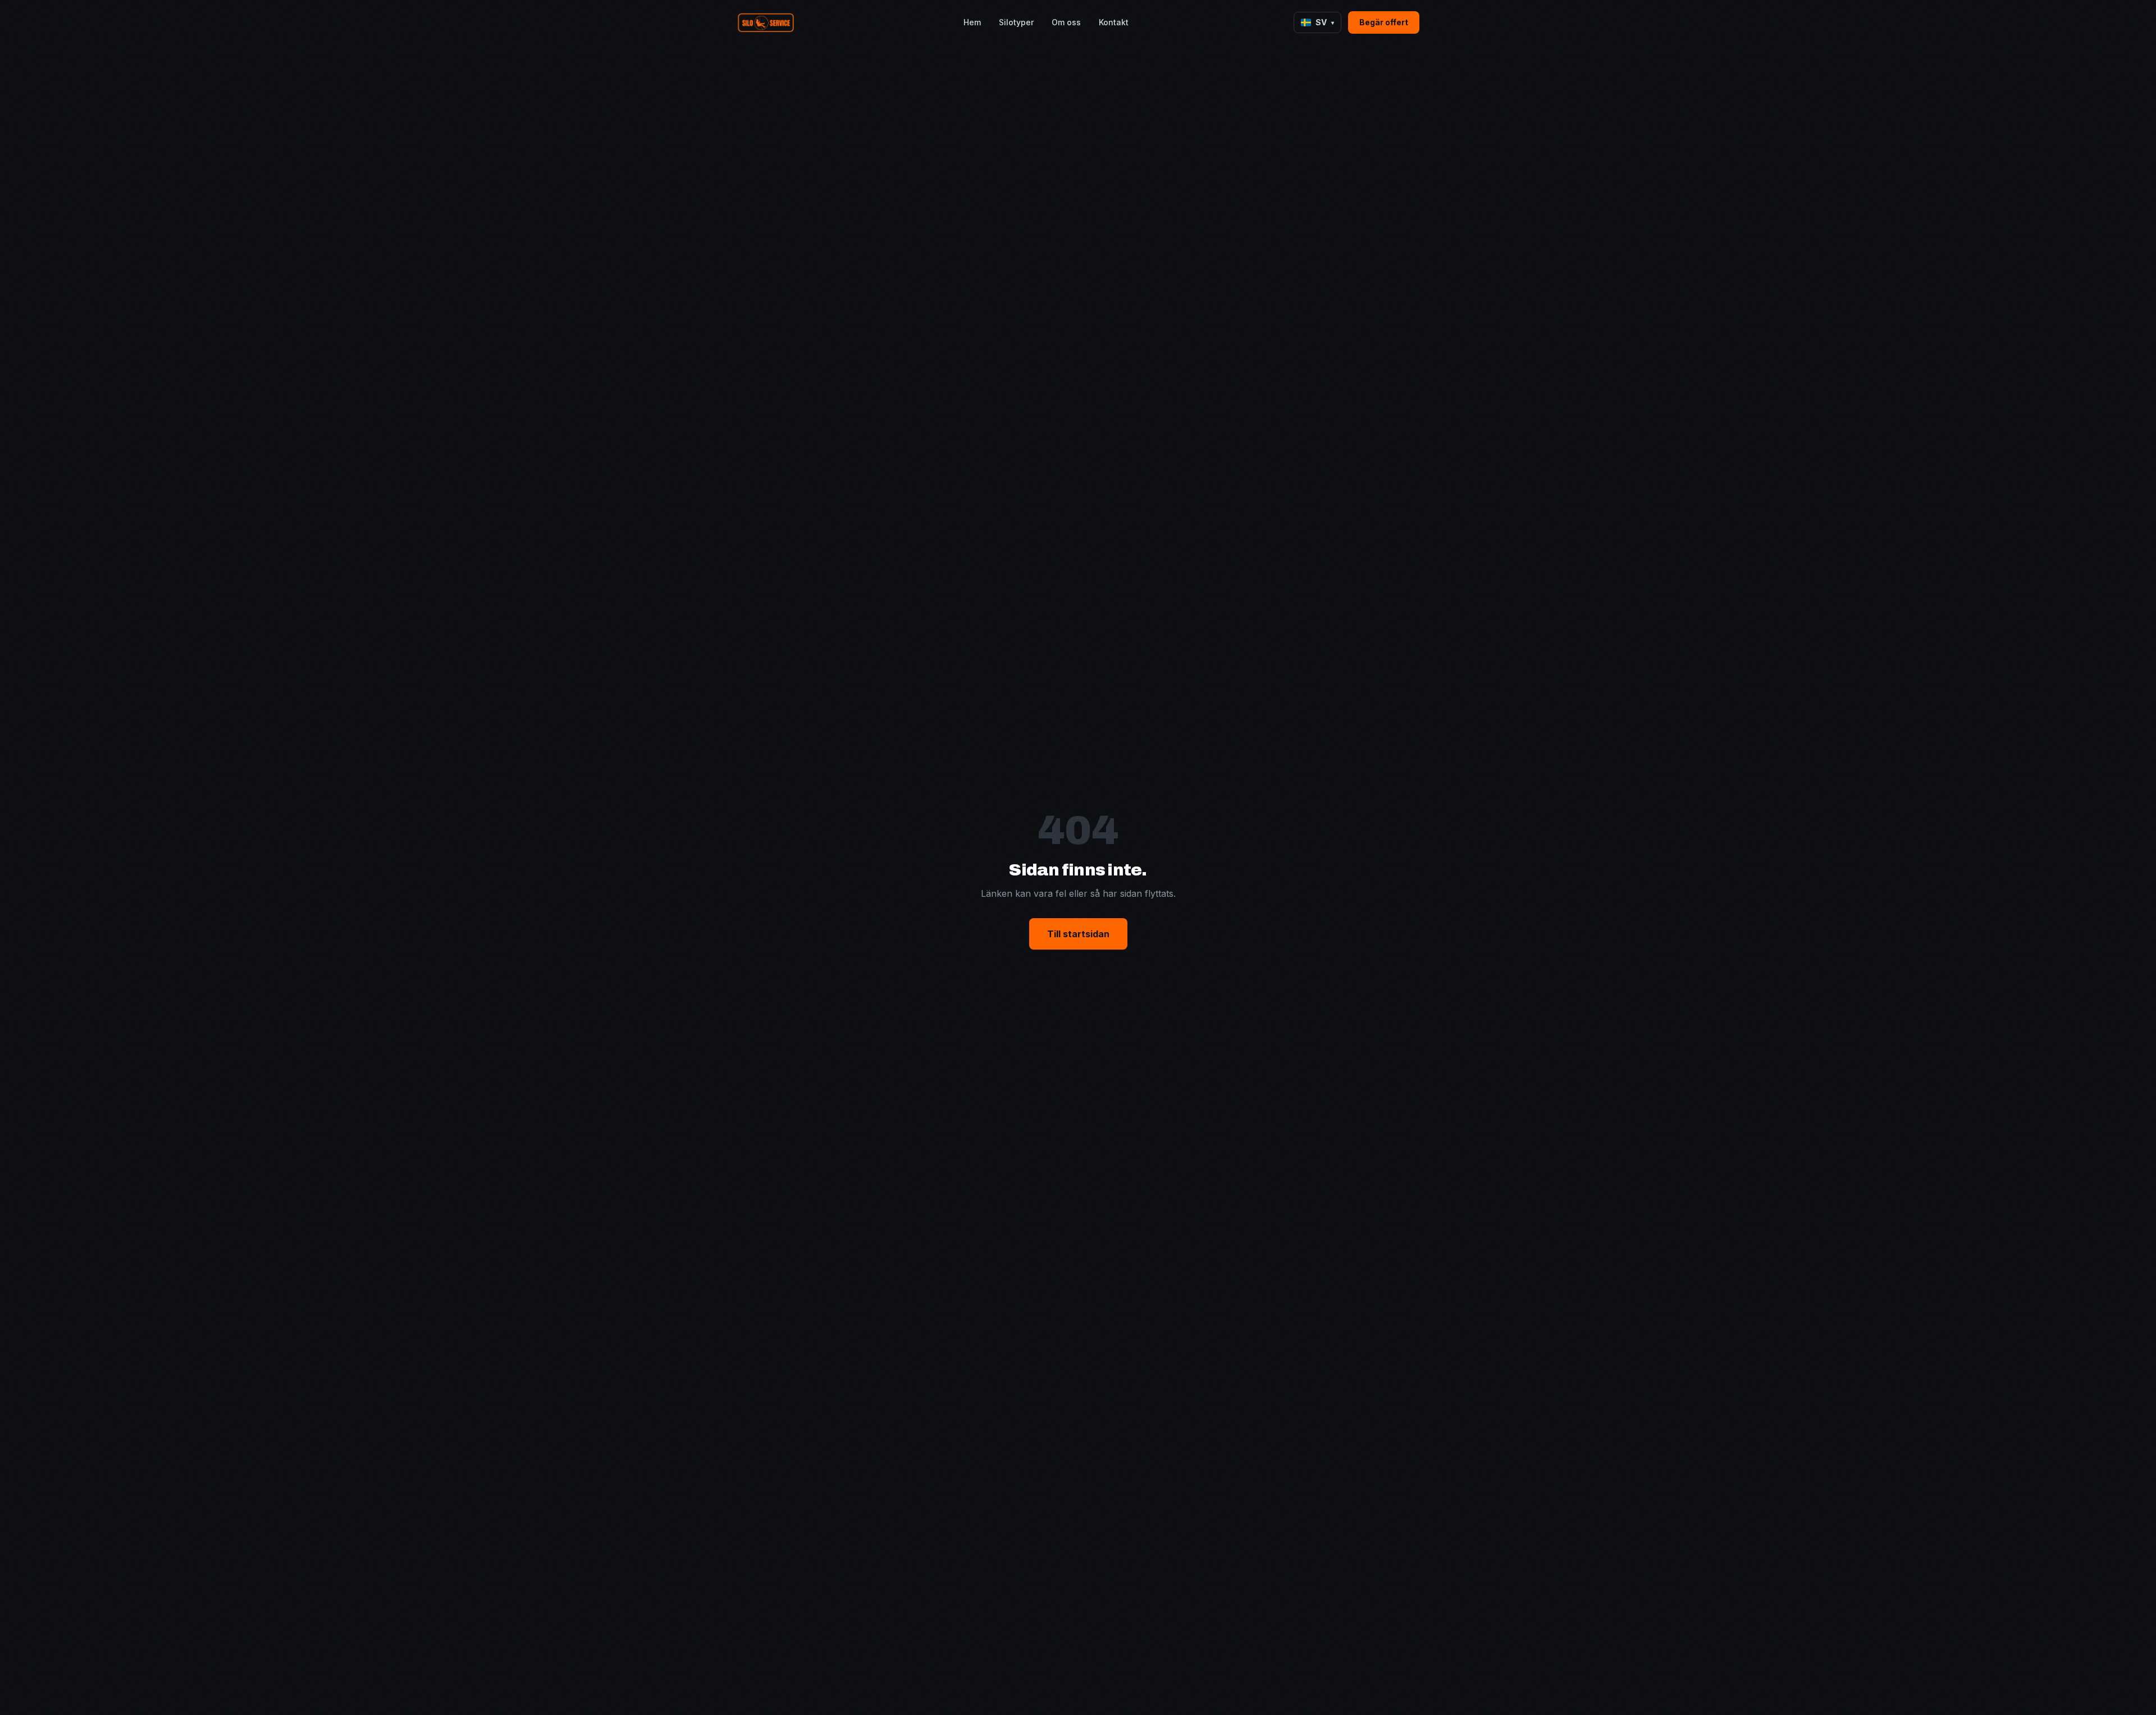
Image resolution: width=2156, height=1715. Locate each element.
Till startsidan (1078, 934)
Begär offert (1384, 22)
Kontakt (1114, 22)
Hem (972, 22)
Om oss (1066, 22)
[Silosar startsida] (768, 22)
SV (1325, 22)
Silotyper (1016, 22)
